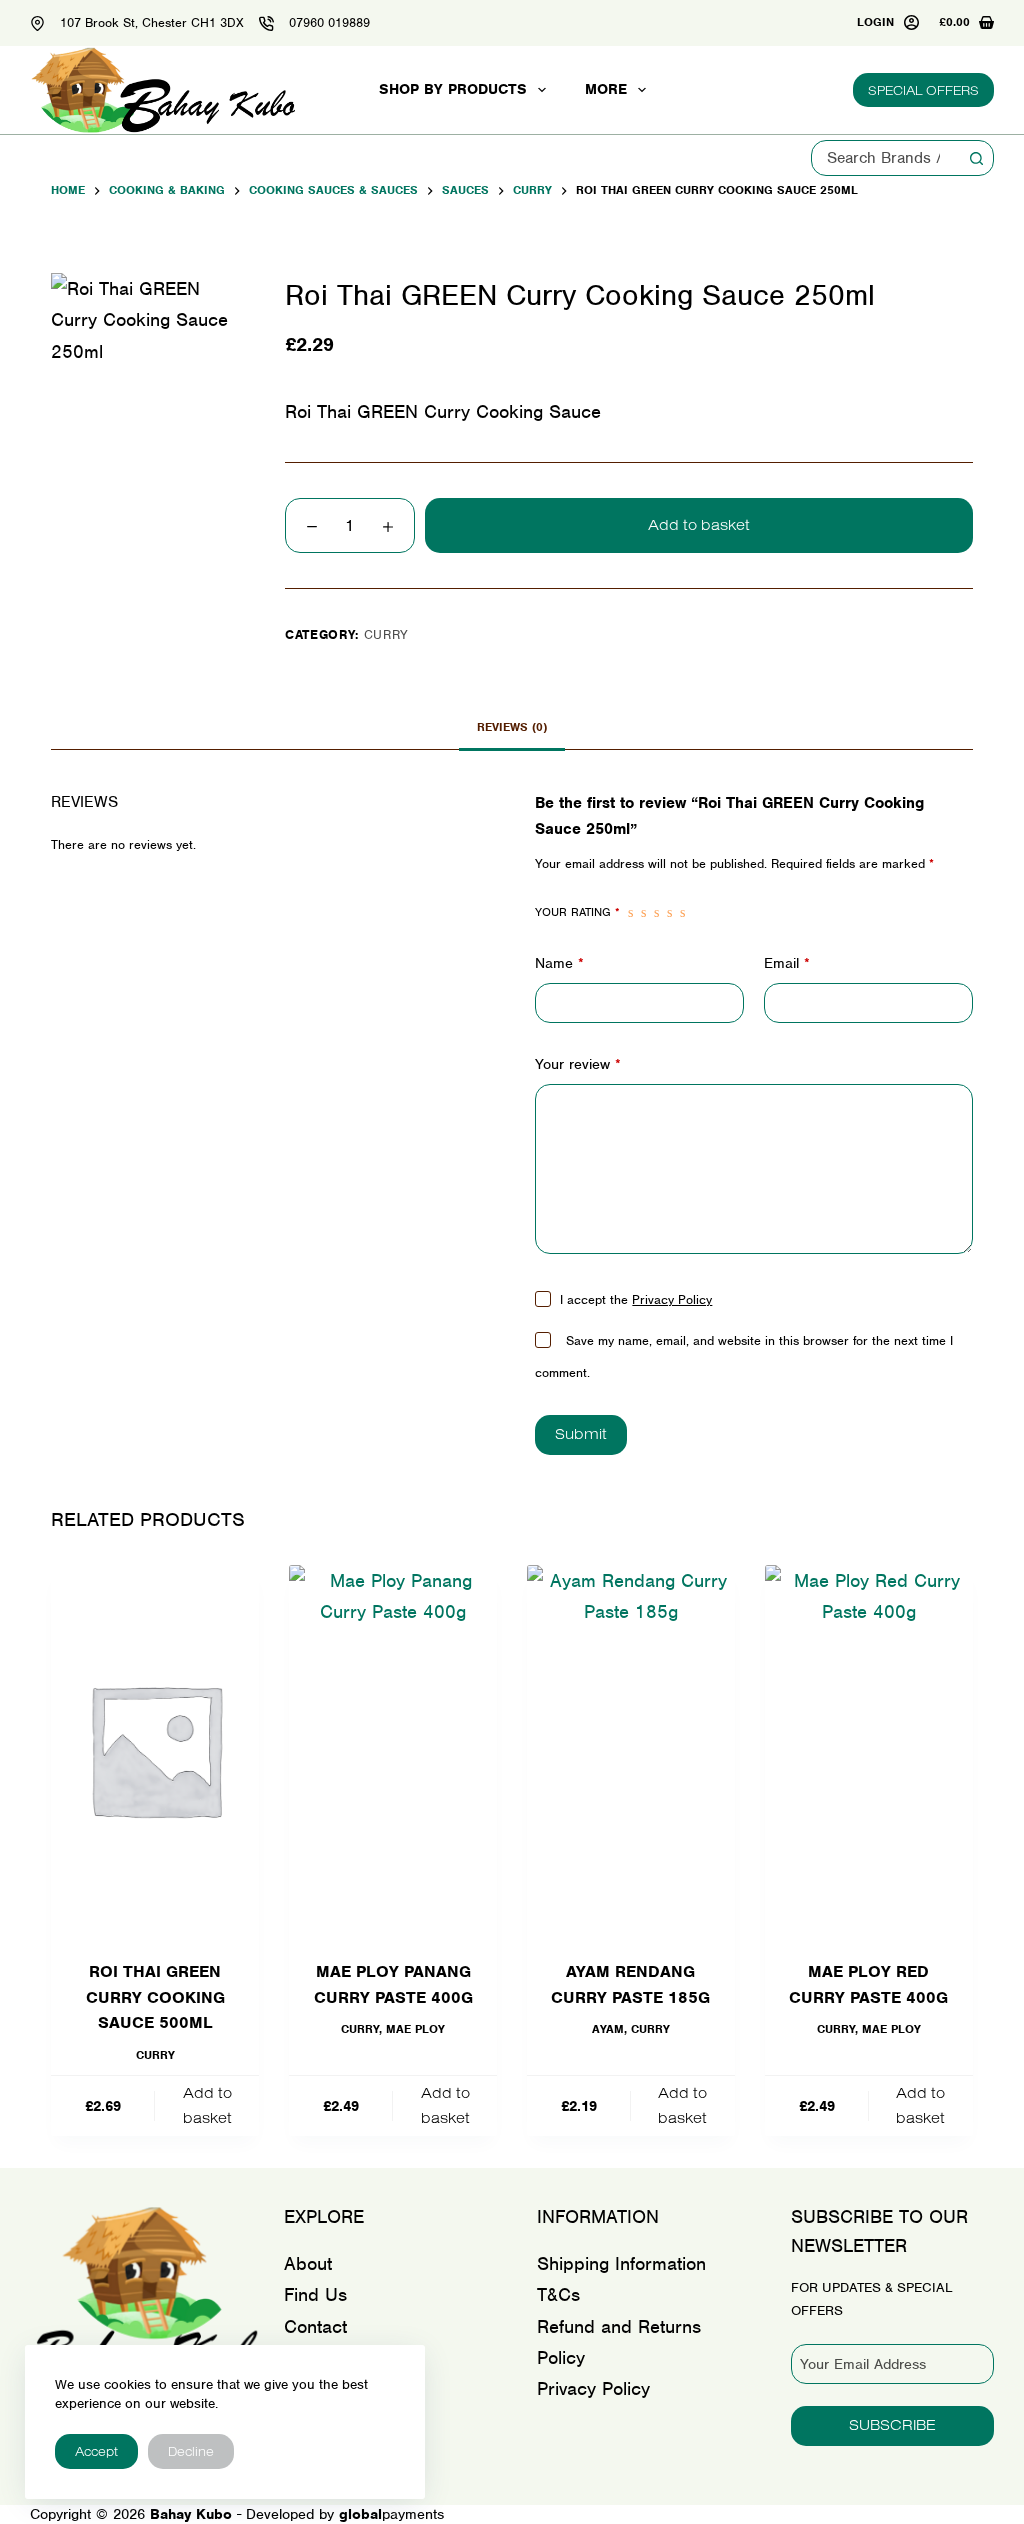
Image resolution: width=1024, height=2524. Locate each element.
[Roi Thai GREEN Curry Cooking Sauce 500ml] (155, 1750)
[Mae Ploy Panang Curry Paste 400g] (393, 1750)
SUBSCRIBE (892, 2424)
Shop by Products (453, 89)
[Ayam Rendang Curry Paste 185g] (631, 1750)
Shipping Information (621, 2263)
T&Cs (558, 2294)
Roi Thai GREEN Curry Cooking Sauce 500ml (155, 1997)
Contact (315, 2326)
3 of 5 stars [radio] (656, 913)
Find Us (315, 2294)
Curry (386, 634)
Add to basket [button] (207, 2105)
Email (787, 963)
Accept (96, 2451)
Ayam (608, 2029)
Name (559, 963)
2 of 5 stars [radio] (643, 913)
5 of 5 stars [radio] (682, 913)
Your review (578, 1064)
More (606, 89)
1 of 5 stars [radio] (630, 913)
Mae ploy (415, 2029)
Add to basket (699, 524)
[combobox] (885, 158)
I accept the (636, 1299)
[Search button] (976, 158)
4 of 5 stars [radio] (669, 913)
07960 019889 (329, 22)
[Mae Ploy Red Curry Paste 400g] (869, 1750)
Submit (581, 1433)
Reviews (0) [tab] (512, 727)
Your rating (577, 912)
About (308, 2263)
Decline (191, 2451)
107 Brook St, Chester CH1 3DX (152, 22)
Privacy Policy (672, 1299)
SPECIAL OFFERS (923, 90)
